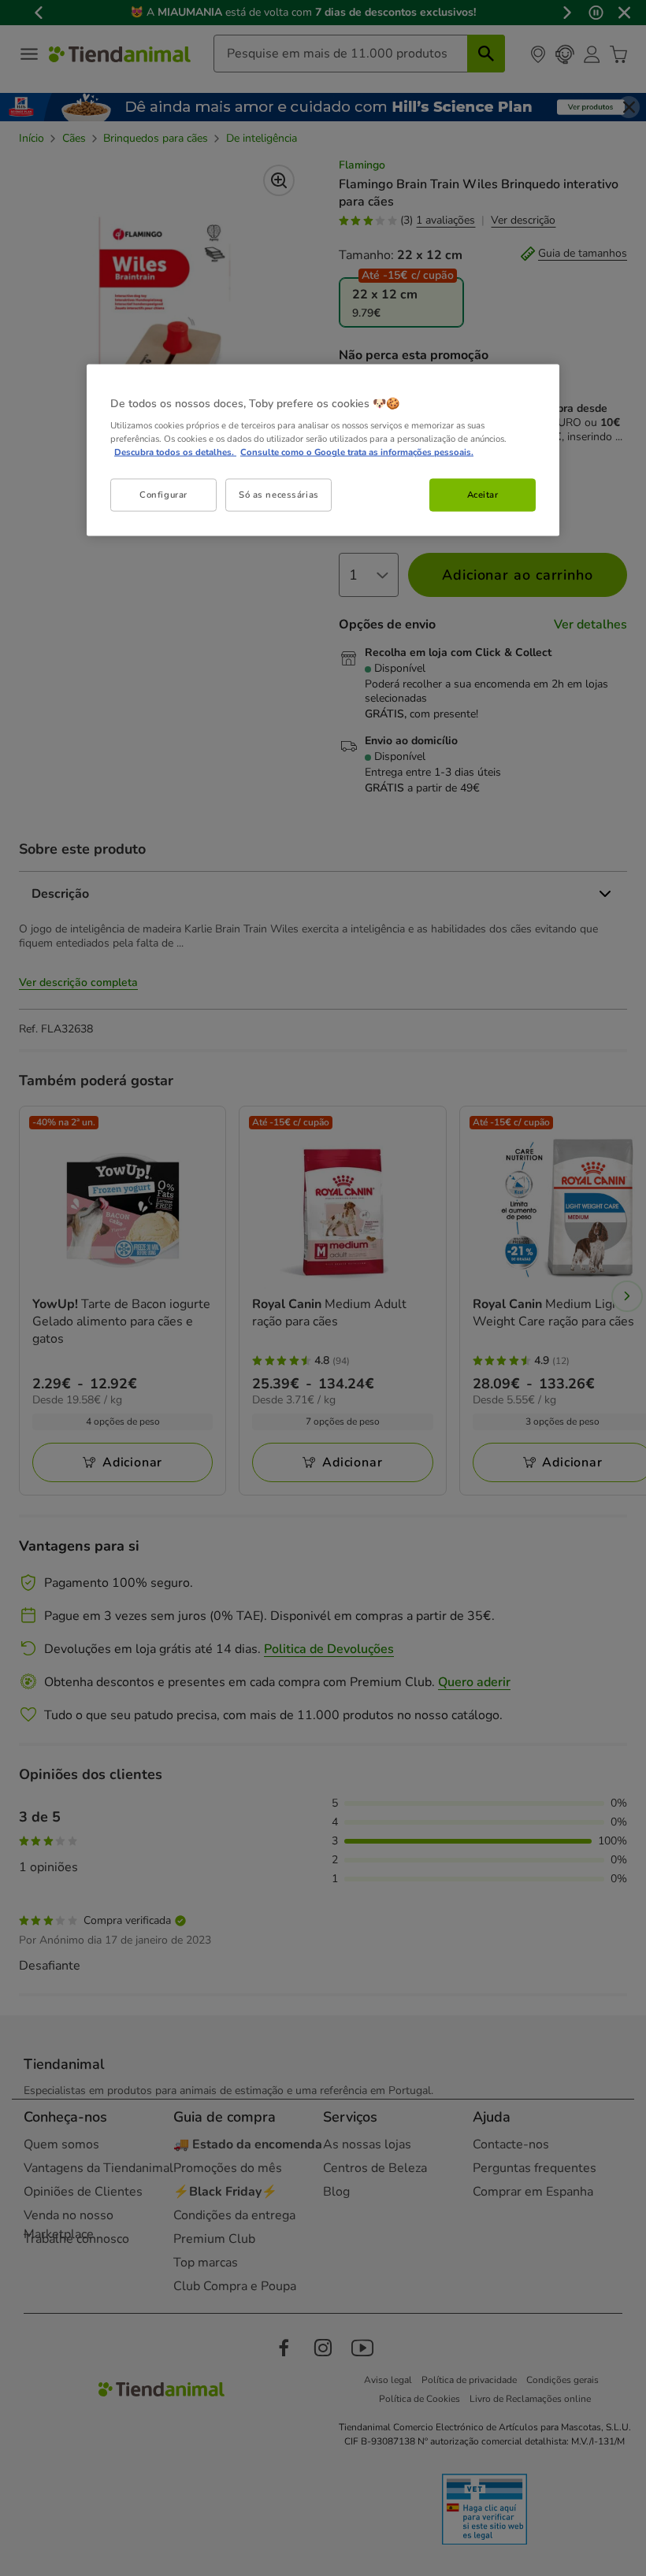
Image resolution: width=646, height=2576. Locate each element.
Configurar (163, 495)
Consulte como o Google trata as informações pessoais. (357, 452)
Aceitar (483, 495)
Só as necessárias (279, 495)
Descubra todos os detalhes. (175, 452)
